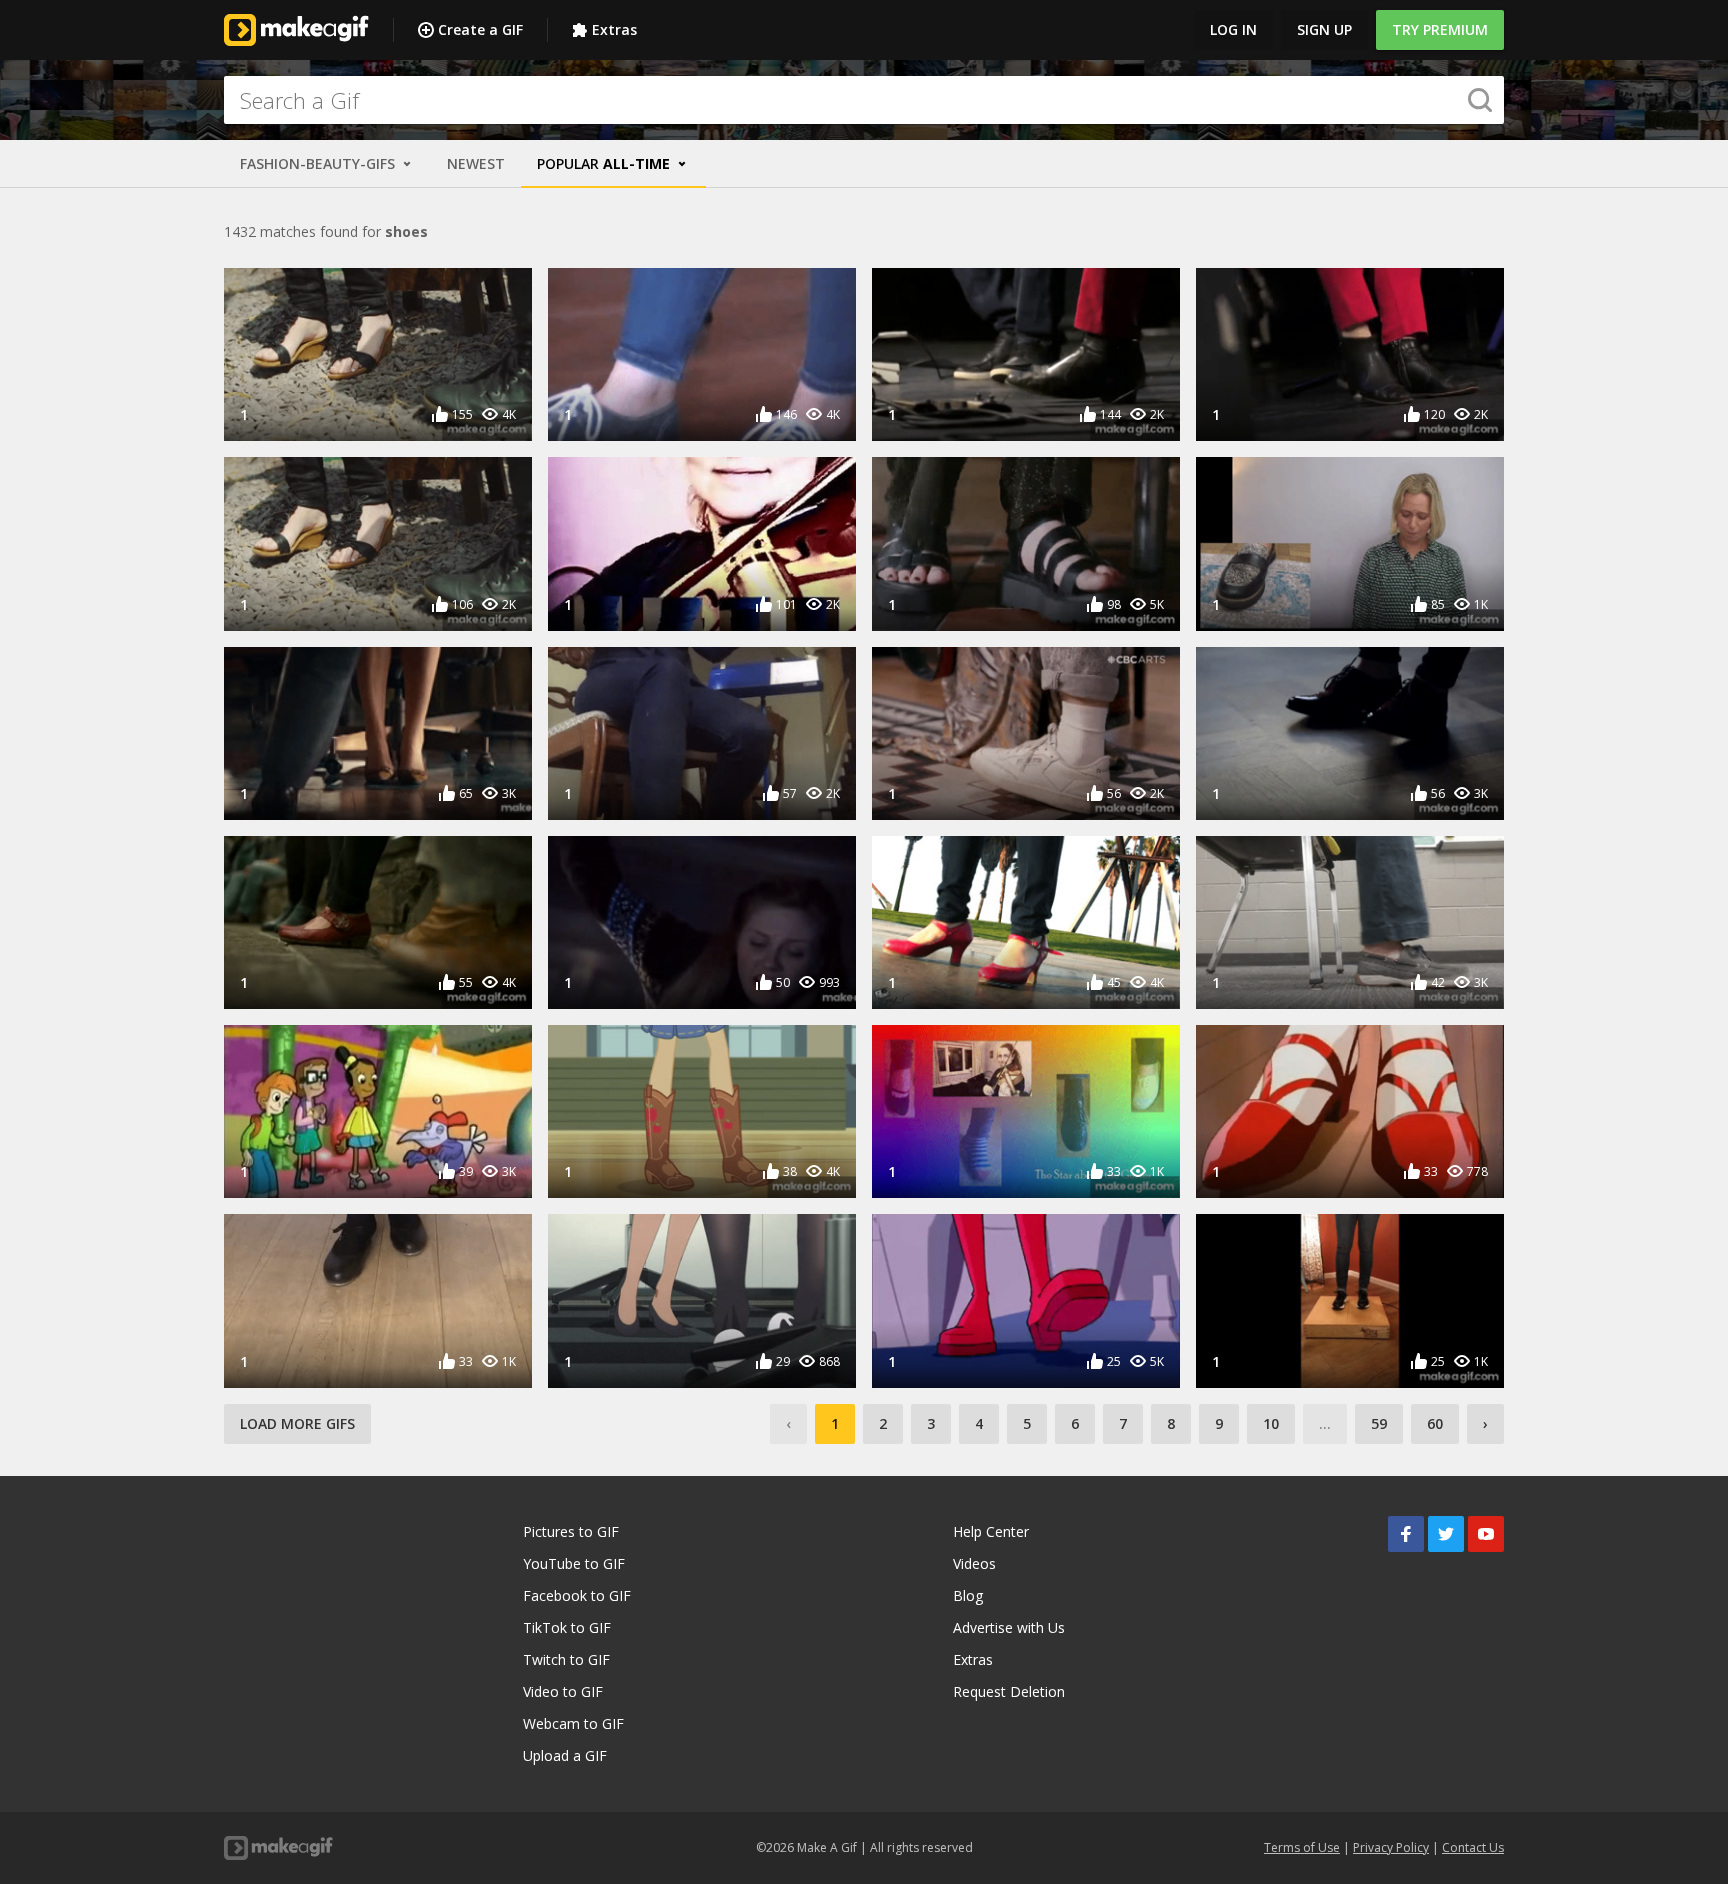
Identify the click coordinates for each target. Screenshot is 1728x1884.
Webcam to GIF (573, 1723)
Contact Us (1473, 1847)
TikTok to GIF (567, 1627)
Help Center (991, 1531)
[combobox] (864, 100)
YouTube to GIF (574, 1563)
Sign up (1324, 29)
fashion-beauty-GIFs (319, 163)
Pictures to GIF (571, 1531)
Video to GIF (563, 1691)
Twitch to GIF (566, 1659)
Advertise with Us (1009, 1627)
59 (1379, 1423)
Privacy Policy (1391, 1847)
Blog (968, 1595)
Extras (614, 29)
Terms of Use (1302, 1847)
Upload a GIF (565, 1755)
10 (1271, 1423)
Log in (1233, 29)
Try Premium (1440, 29)
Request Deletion (1009, 1691)
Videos (974, 1563)
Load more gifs (297, 1423)
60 (1435, 1423)
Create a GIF (480, 29)
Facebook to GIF (577, 1595)
